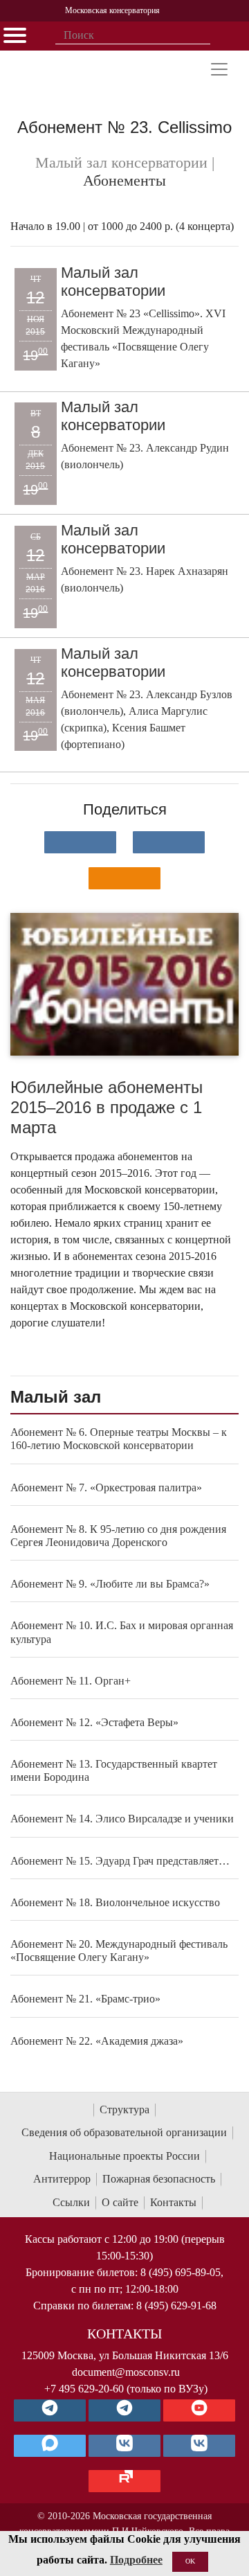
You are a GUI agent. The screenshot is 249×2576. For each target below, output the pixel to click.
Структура (124, 2109)
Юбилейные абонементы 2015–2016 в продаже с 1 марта (107, 1107)
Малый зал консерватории (113, 282)
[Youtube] (199, 2410)
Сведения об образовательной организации (124, 2132)
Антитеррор (62, 2179)
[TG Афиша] (124, 2410)
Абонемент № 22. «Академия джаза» (97, 2041)
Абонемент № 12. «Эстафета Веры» (94, 1722)
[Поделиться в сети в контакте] (80, 842)
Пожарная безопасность (159, 2179)
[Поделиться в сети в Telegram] (169, 842)
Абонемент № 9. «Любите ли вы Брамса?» (110, 1584)
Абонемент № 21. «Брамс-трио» (85, 1999)
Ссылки (71, 2202)
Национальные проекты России (124, 2156)
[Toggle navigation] (219, 69)
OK (190, 2561)
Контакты (173, 2202)
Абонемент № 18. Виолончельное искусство (115, 1902)
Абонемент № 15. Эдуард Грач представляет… (120, 1861)
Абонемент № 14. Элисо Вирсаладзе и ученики (122, 1819)
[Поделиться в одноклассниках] (124, 878)
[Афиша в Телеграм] (124, 2481)
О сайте (120, 2202)
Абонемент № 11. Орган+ (71, 1681)
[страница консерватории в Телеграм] (50, 2410)
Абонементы (124, 181)
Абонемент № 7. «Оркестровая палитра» (106, 1487)
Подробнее (136, 2560)
